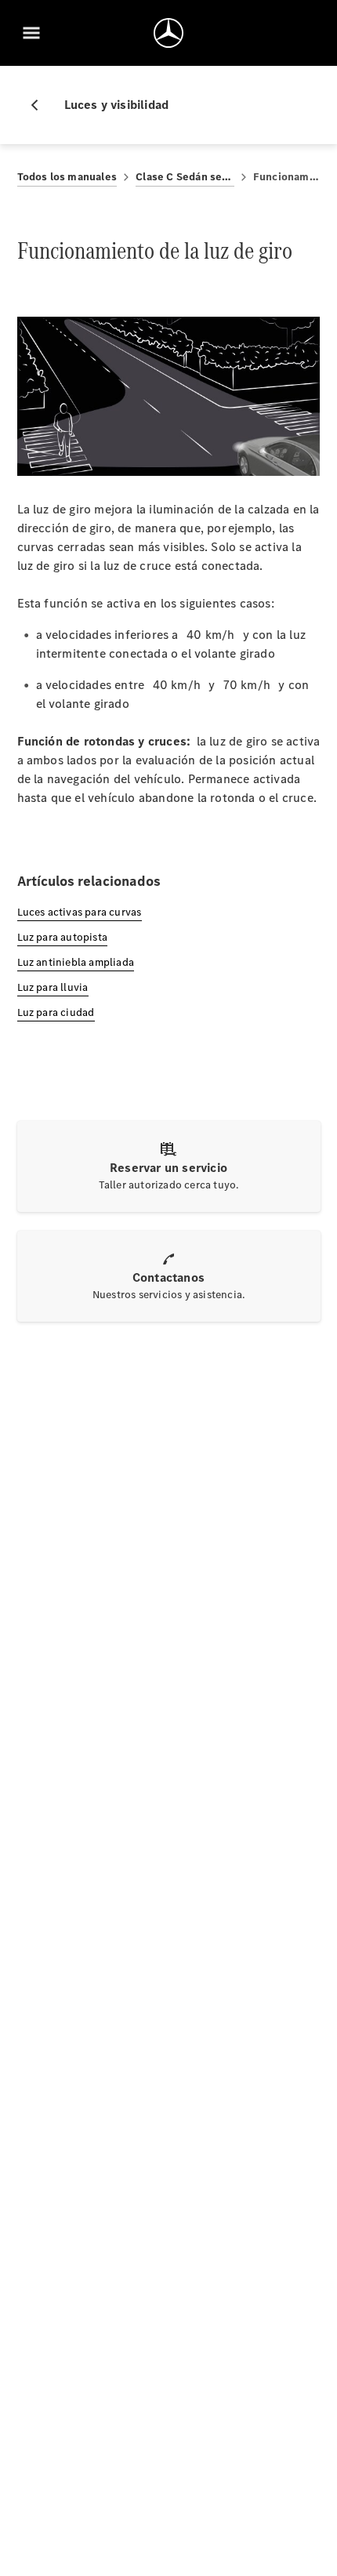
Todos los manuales (67, 177)
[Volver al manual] (41, 105)
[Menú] (31, 33)
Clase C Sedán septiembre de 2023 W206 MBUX (185, 177)
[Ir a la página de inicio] (168, 33)
